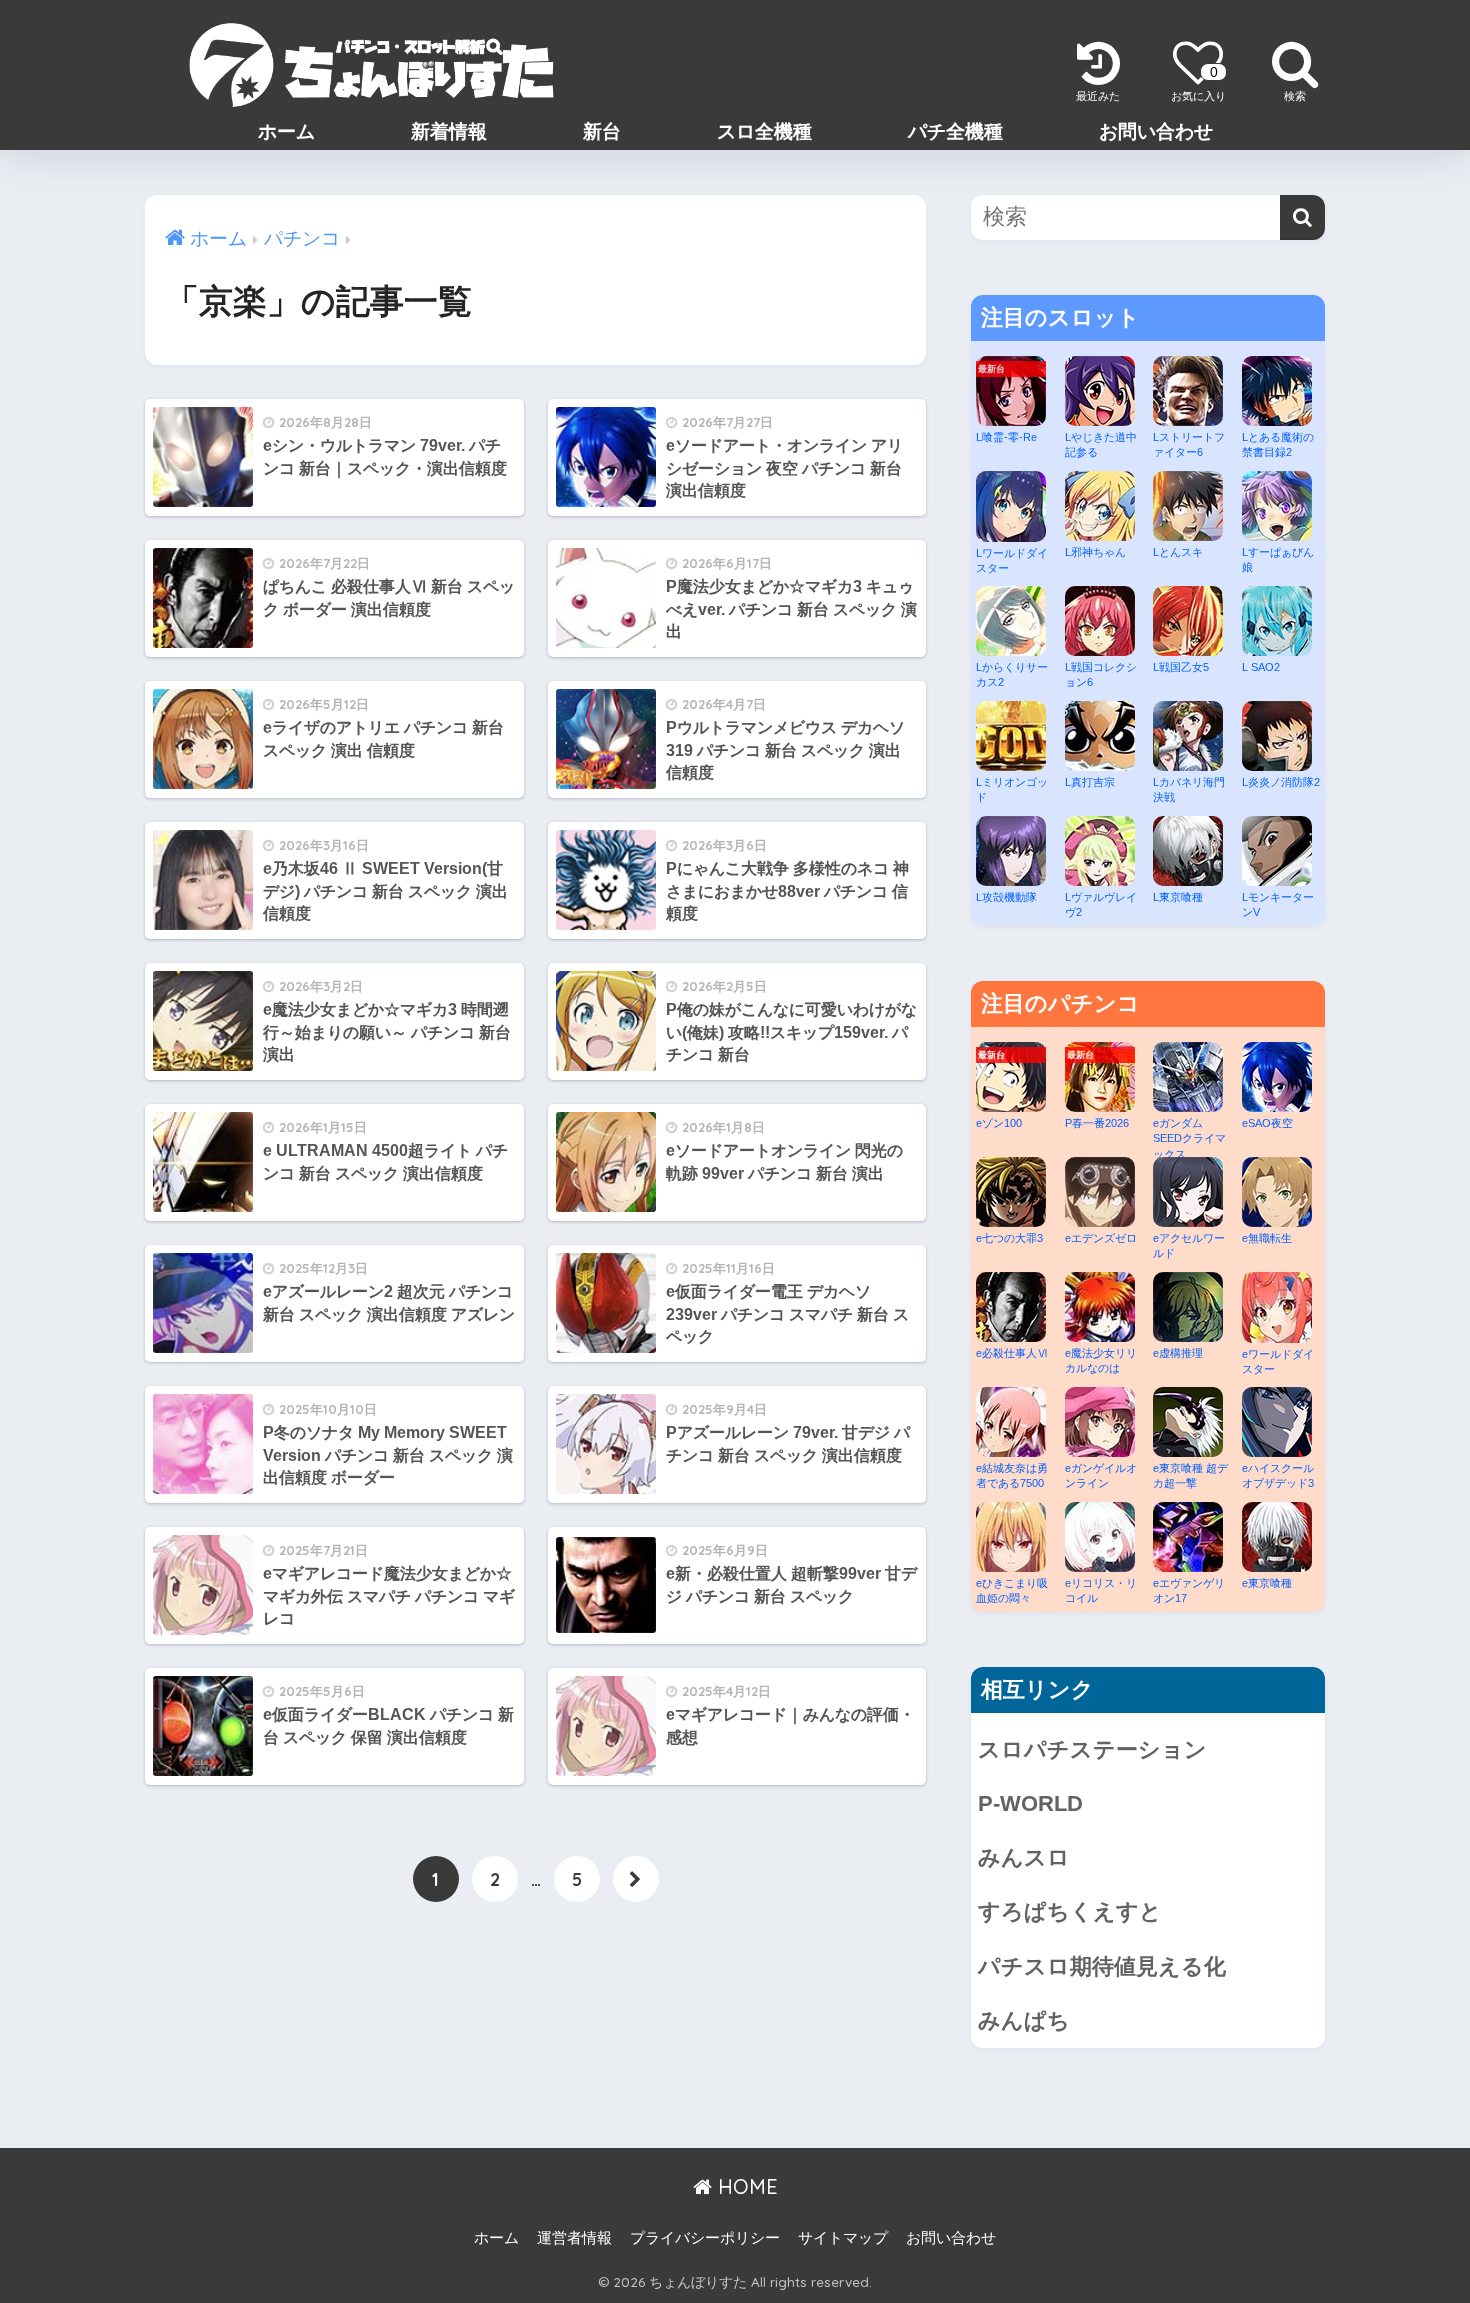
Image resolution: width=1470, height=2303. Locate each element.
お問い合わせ (1156, 131)
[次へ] (636, 1879)
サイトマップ (843, 2238)
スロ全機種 (764, 131)
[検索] (1302, 217)
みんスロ (1024, 1857)
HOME (745, 2186)
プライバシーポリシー (705, 2238)
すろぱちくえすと (1070, 1911)
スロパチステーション (1092, 1749)
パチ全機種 (955, 131)
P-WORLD (1030, 1803)
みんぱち (1024, 2020)
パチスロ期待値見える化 (1102, 1966)
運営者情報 (574, 2238)
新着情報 (449, 131)
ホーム (286, 131)
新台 (602, 131)
